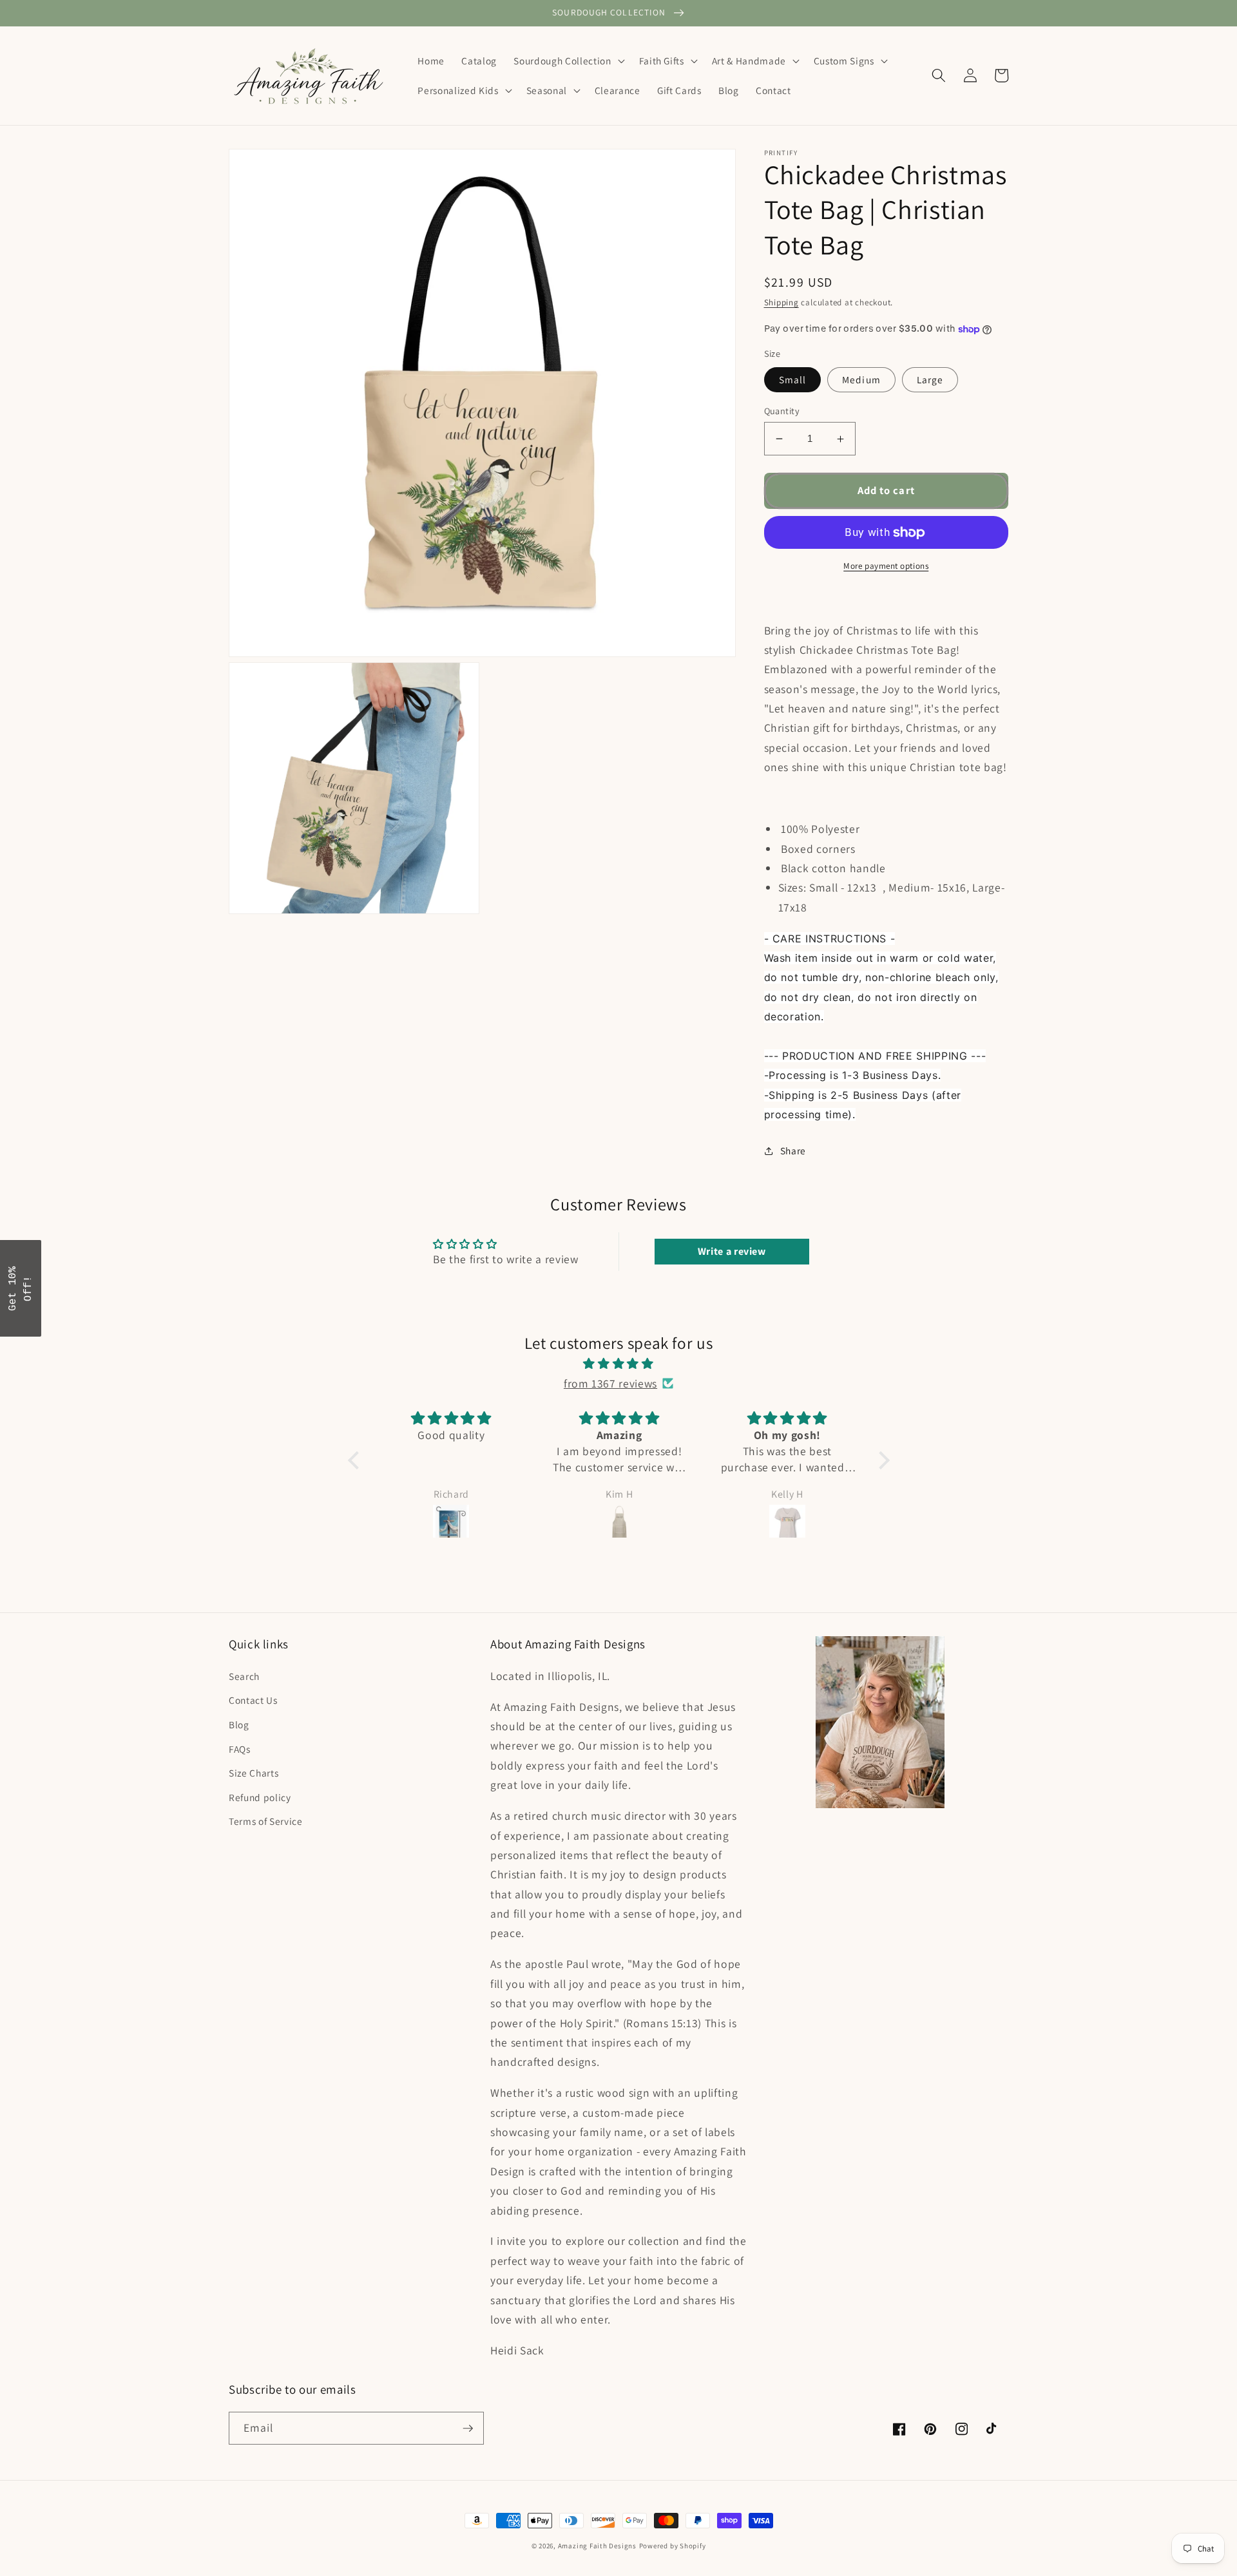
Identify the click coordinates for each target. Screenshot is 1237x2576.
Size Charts (254, 1773)
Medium (861, 379)
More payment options (886, 566)
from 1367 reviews (610, 1383)
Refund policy (260, 1797)
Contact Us (253, 1700)
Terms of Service (266, 1821)
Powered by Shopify (673, 2546)
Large (930, 379)
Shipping (782, 303)
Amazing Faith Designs (597, 2546)
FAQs (240, 1749)
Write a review (732, 1251)
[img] (619, 1364)
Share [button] (793, 1150)
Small (793, 379)
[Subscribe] (468, 2428)
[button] (568, 61)
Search (244, 1676)
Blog (239, 1724)
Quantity (782, 411)
